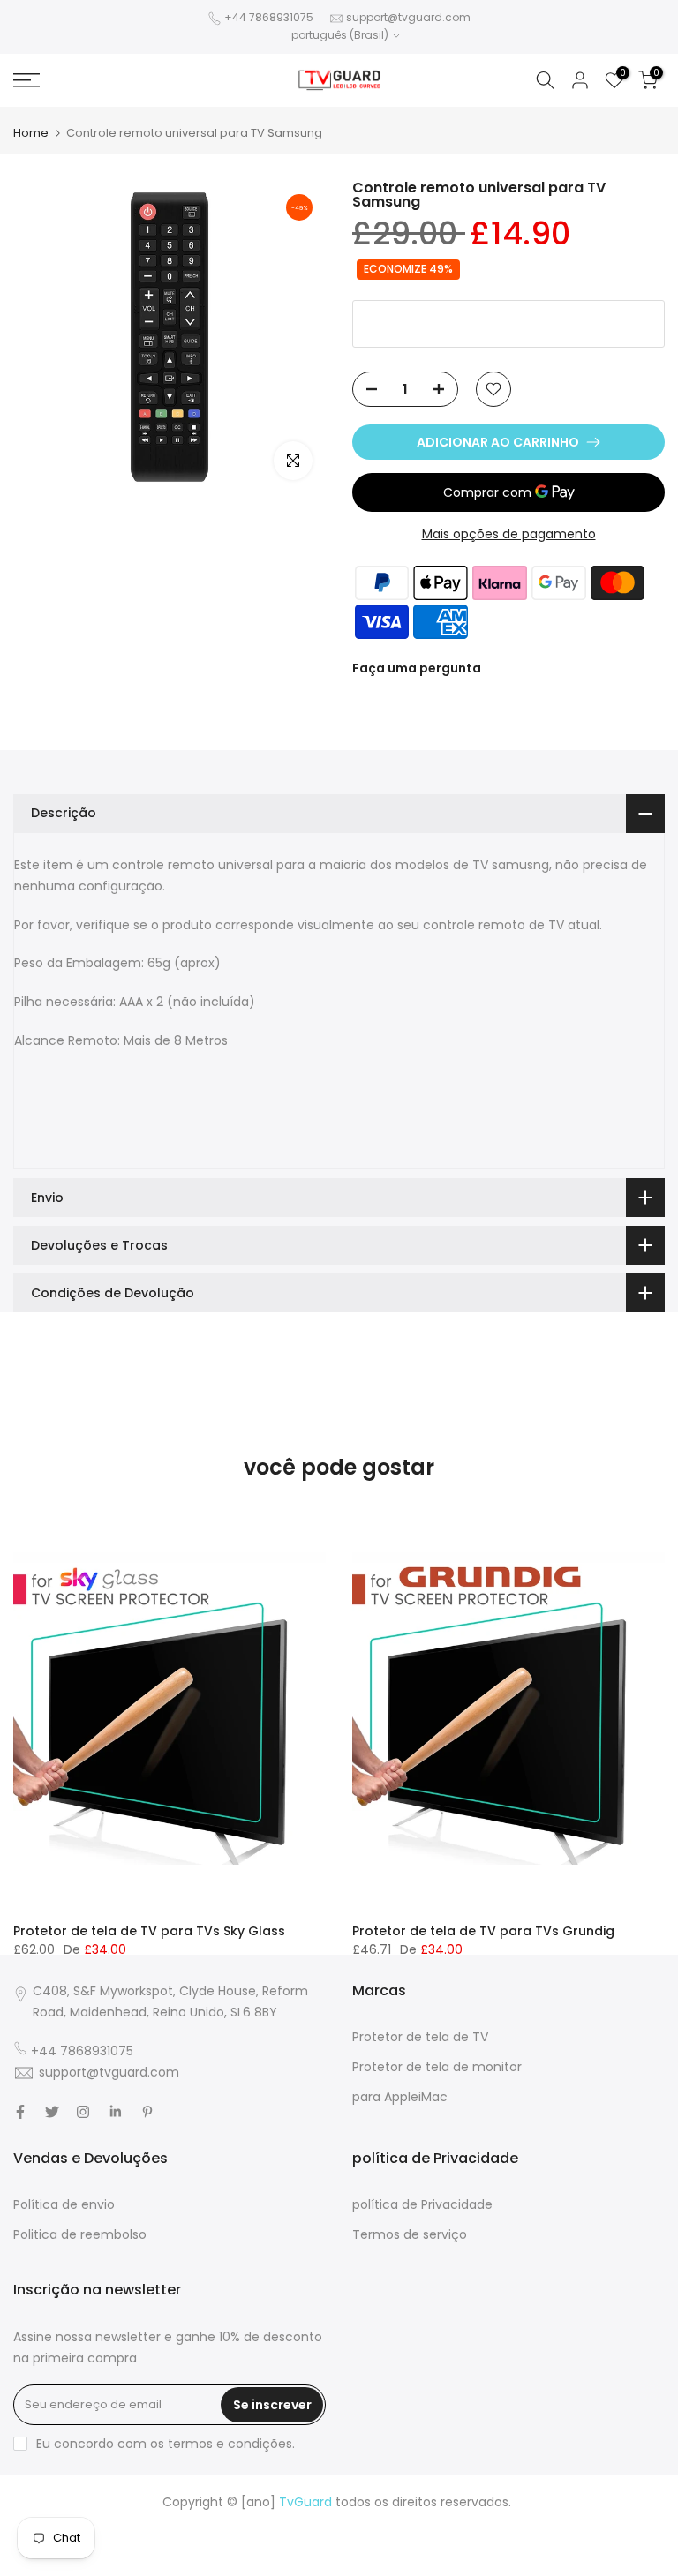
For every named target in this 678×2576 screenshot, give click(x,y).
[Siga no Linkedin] (115, 2112)
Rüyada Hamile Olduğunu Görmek (283, 2544)
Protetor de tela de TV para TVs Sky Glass (149, 1931)
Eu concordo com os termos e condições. (166, 2444)
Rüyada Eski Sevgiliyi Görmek (280, 2565)
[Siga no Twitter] (52, 2112)
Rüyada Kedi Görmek (455, 2544)
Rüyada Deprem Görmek (98, 2544)
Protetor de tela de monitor (437, 2067)
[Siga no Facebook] (20, 2112)
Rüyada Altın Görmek (590, 2523)
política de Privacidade (422, 2204)
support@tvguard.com (408, 17)
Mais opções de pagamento (509, 534)
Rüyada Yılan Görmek (456, 2523)
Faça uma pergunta (417, 668)
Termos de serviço (410, 2234)
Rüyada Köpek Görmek (119, 2565)
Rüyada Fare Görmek (587, 2544)
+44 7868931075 (269, 17)
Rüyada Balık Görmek (561, 2565)
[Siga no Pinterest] (147, 2112)
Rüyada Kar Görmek (432, 2565)
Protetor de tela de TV (420, 2037)
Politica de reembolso (80, 2234)
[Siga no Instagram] (83, 2112)
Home (31, 133)
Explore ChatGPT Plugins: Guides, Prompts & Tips (238, 2523)
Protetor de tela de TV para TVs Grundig (483, 1931)
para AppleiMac (400, 2097)
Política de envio (64, 2204)
